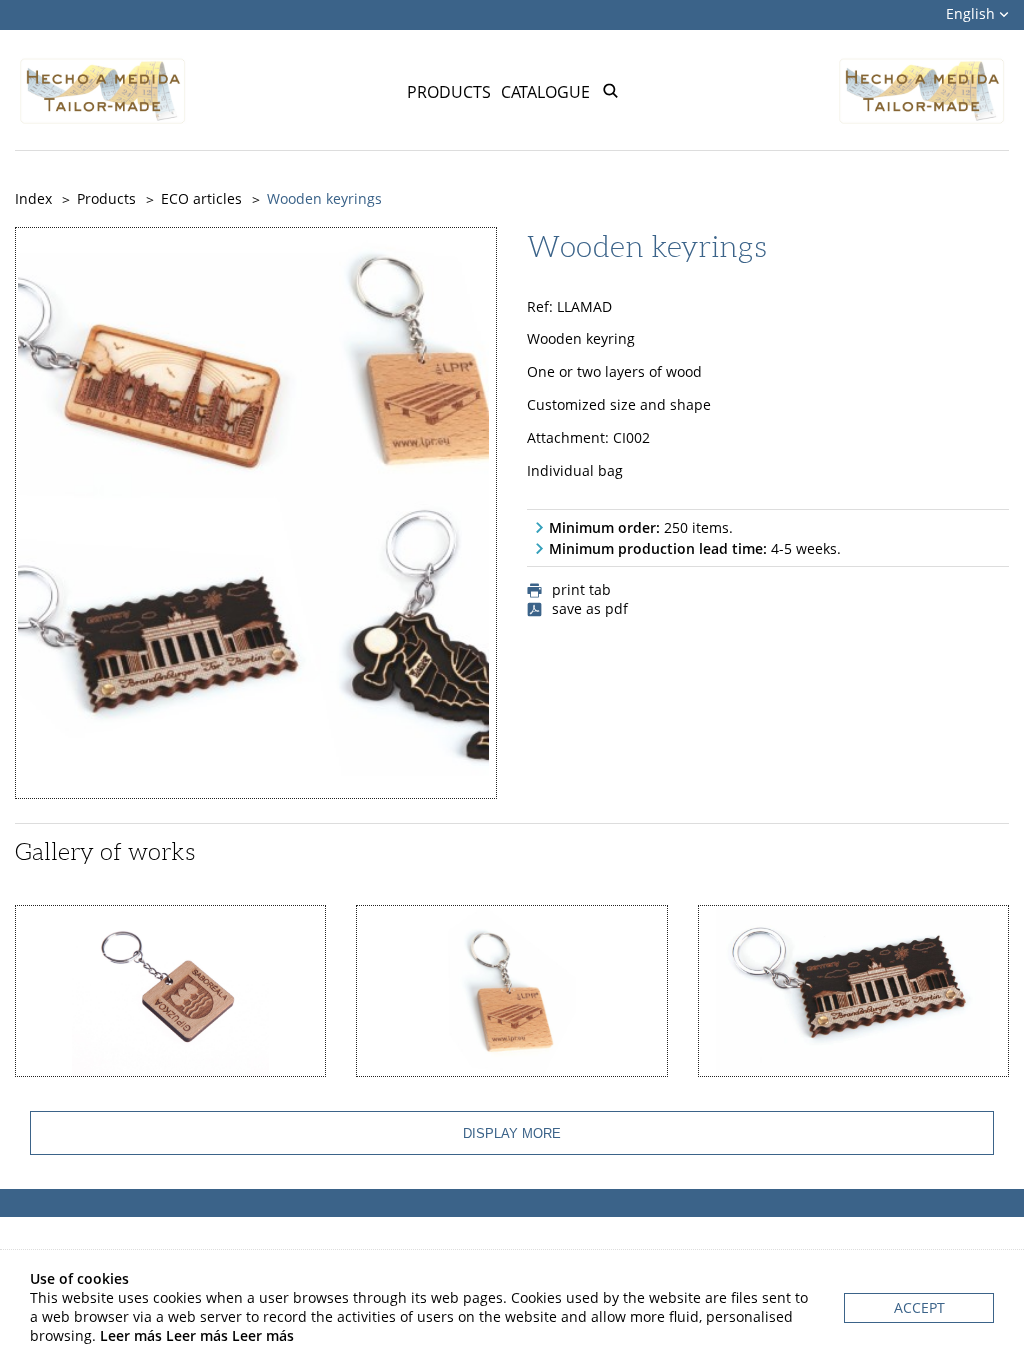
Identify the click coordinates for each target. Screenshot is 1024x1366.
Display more (512, 1133)
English (972, 13)
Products (449, 92)
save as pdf (590, 609)
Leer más (131, 1335)
